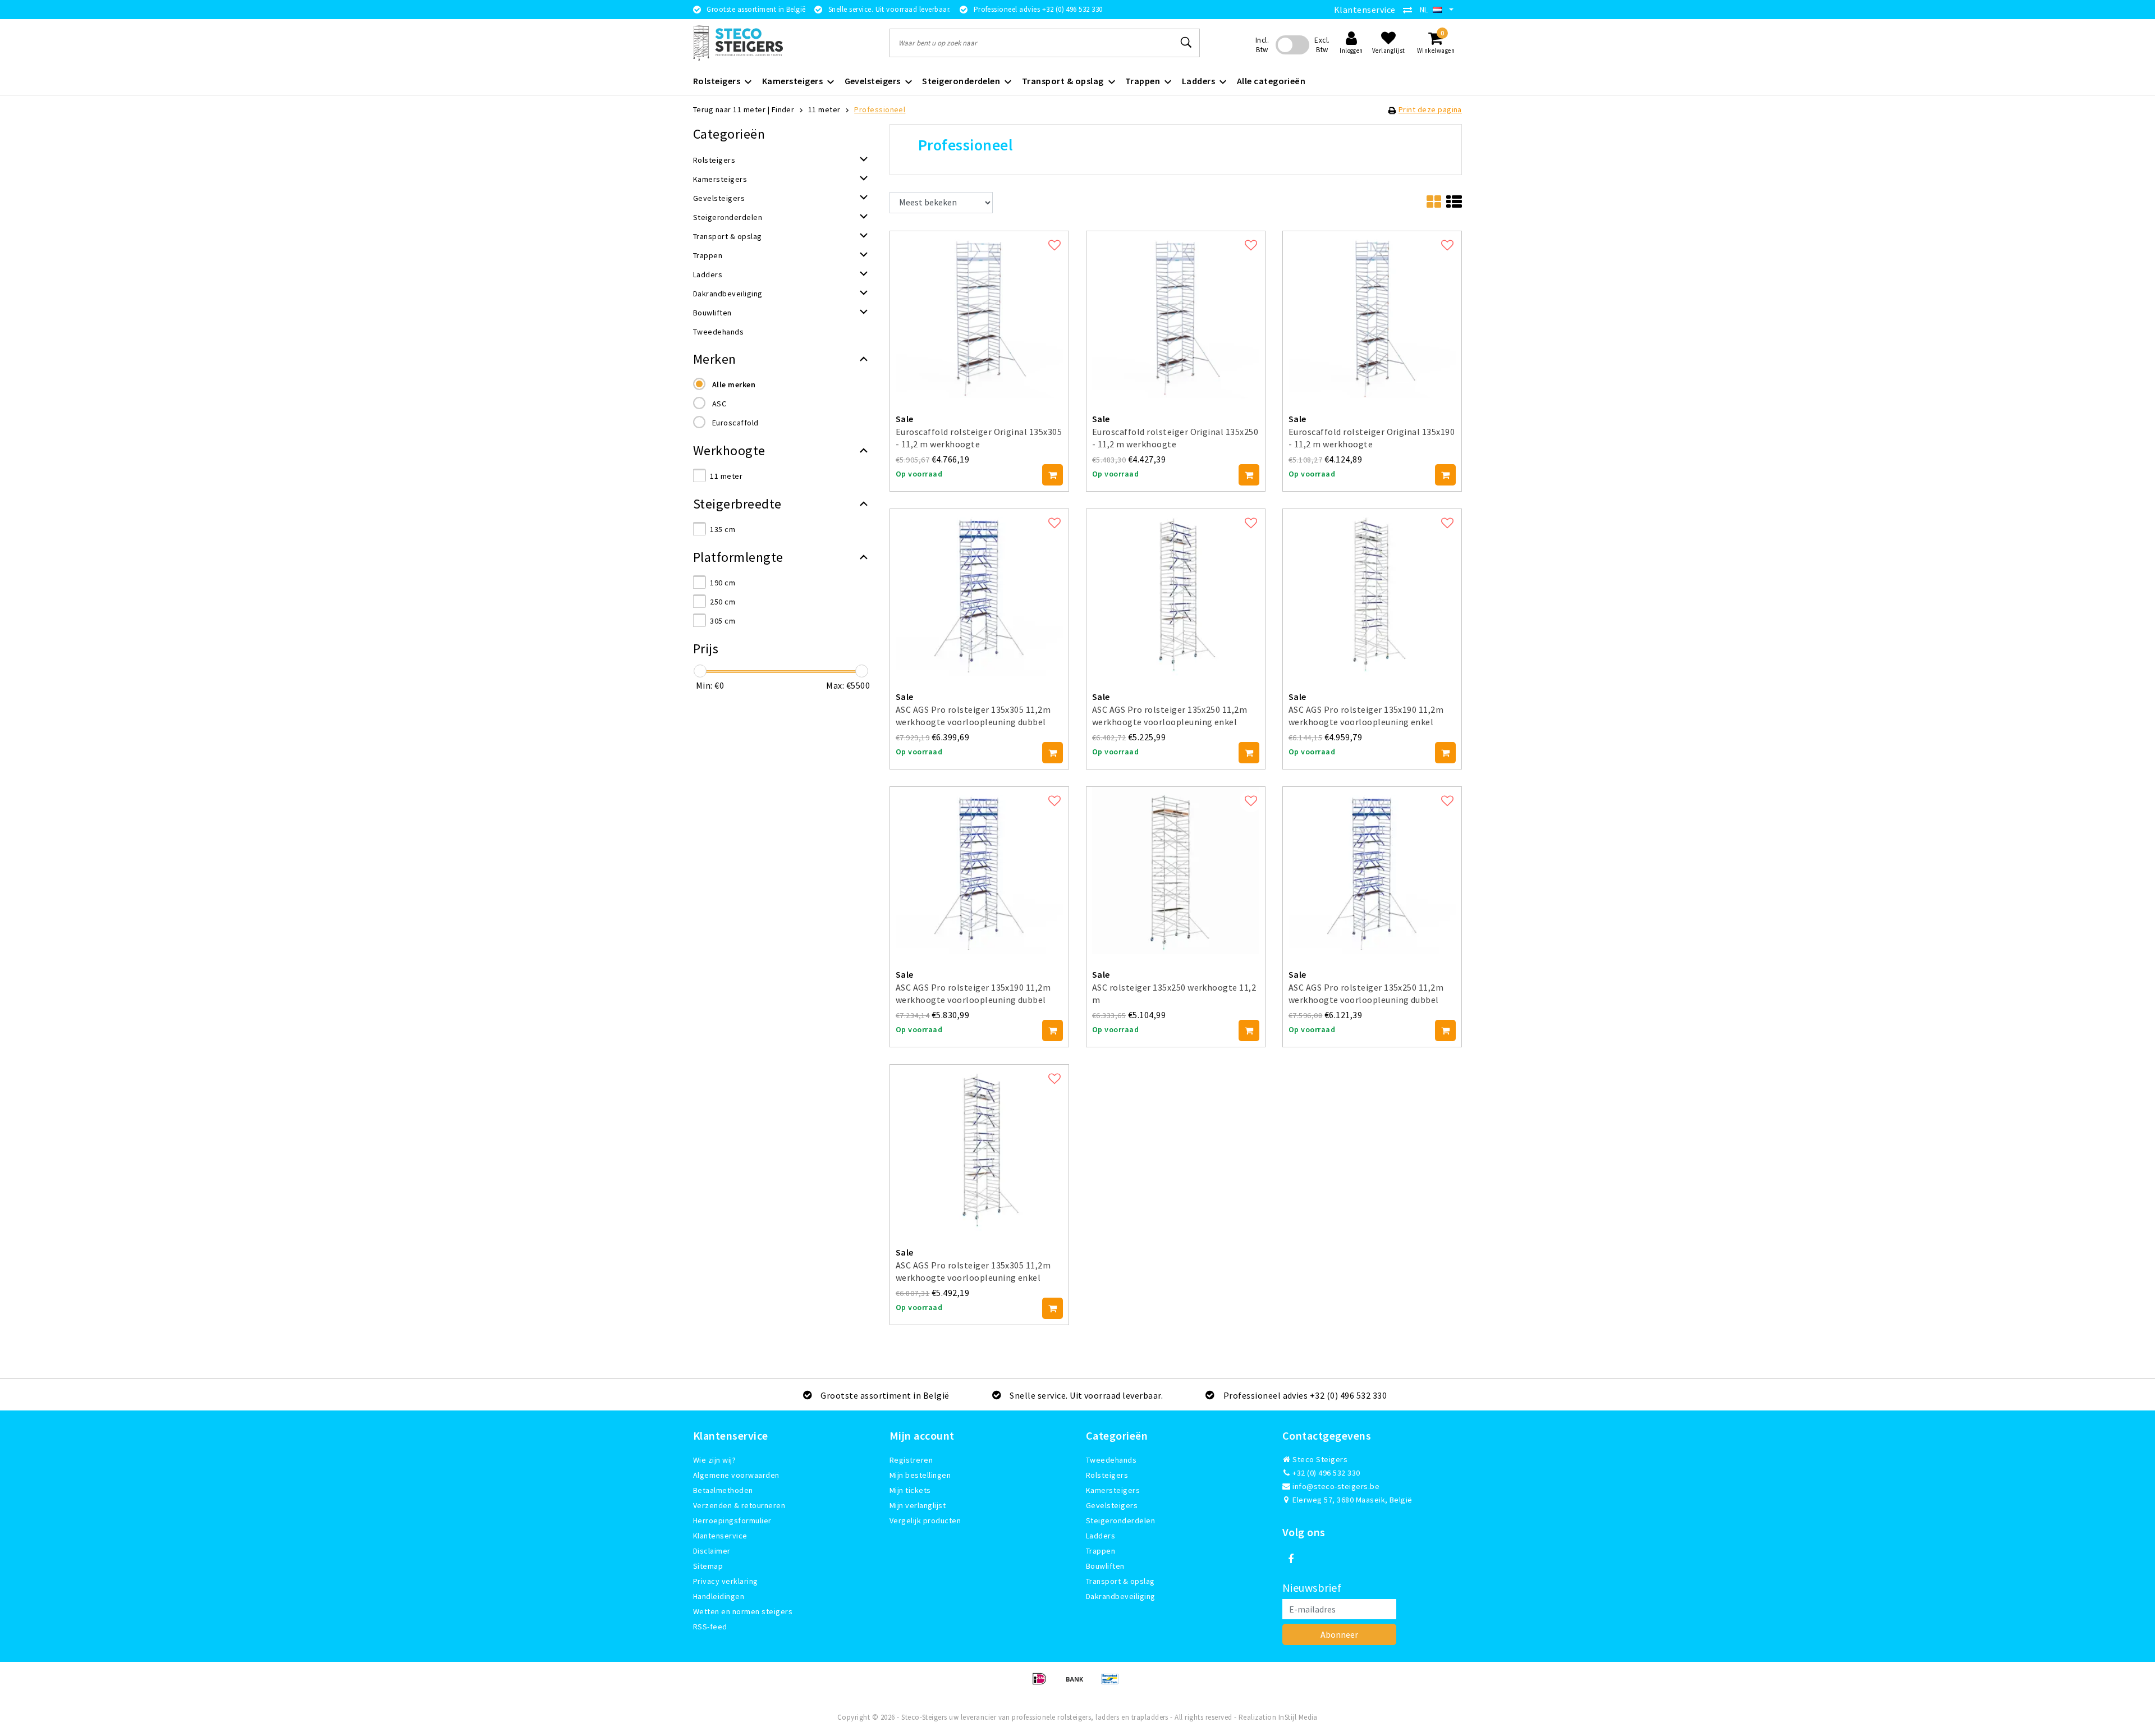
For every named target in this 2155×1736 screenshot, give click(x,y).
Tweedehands (1111, 1460)
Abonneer (1339, 1634)
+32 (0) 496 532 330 (1326, 1473)
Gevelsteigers (1112, 1505)
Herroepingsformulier (732, 1520)
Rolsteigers (1107, 1475)
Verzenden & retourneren (739, 1505)
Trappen (1101, 1551)
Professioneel (880, 109)
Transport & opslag (1120, 1581)
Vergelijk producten (925, 1520)
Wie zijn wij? (714, 1460)
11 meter (824, 109)
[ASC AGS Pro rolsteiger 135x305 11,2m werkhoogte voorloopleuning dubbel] (979, 592)
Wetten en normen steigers (743, 1611)
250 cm (723, 602)
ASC (719, 404)
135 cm (723, 529)
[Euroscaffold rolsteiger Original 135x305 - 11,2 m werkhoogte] (979, 313)
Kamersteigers (1113, 1490)
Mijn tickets (910, 1490)
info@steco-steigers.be (1336, 1486)
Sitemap (708, 1566)
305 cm (723, 621)
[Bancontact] (1113, 1684)
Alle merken (734, 384)
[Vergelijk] (1410, 10)
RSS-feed (710, 1627)
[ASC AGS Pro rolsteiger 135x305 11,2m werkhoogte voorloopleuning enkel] (979, 1147)
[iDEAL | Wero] (1043, 1684)
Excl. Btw (1322, 45)
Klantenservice (1365, 10)
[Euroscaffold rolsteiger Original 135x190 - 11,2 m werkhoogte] (1372, 313)
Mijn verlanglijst (918, 1505)
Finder (783, 109)
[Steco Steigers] (738, 43)
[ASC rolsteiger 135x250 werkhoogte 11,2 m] (1176, 869)
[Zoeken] (1186, 43)
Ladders (1101, 1536)
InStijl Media (1298, 1717)
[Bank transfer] (1078, 1684)
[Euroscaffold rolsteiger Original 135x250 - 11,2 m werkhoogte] (1176, 313)
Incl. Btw (1262, 45)
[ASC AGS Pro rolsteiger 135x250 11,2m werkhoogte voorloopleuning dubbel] (1372, 869)
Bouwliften (1105, 1566)
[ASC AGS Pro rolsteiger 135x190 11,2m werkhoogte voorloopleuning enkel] (1372, 592)
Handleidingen (719, 1596)
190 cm (723, 583)
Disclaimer (712, 1551)
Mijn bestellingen (920, 1475)
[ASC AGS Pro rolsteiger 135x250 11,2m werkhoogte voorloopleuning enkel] (1176, 592)
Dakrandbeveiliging (1121, 1596)
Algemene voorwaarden (736, 1475)
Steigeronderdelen (1120, 1520)
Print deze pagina (1430, 109)
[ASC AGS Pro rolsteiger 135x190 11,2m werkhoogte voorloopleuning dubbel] (979, 869)
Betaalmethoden (723, 1490)
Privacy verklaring (726, 1581)
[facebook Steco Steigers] (1291, 1559)
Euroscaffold (735, 423)
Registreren (911, 1460)
